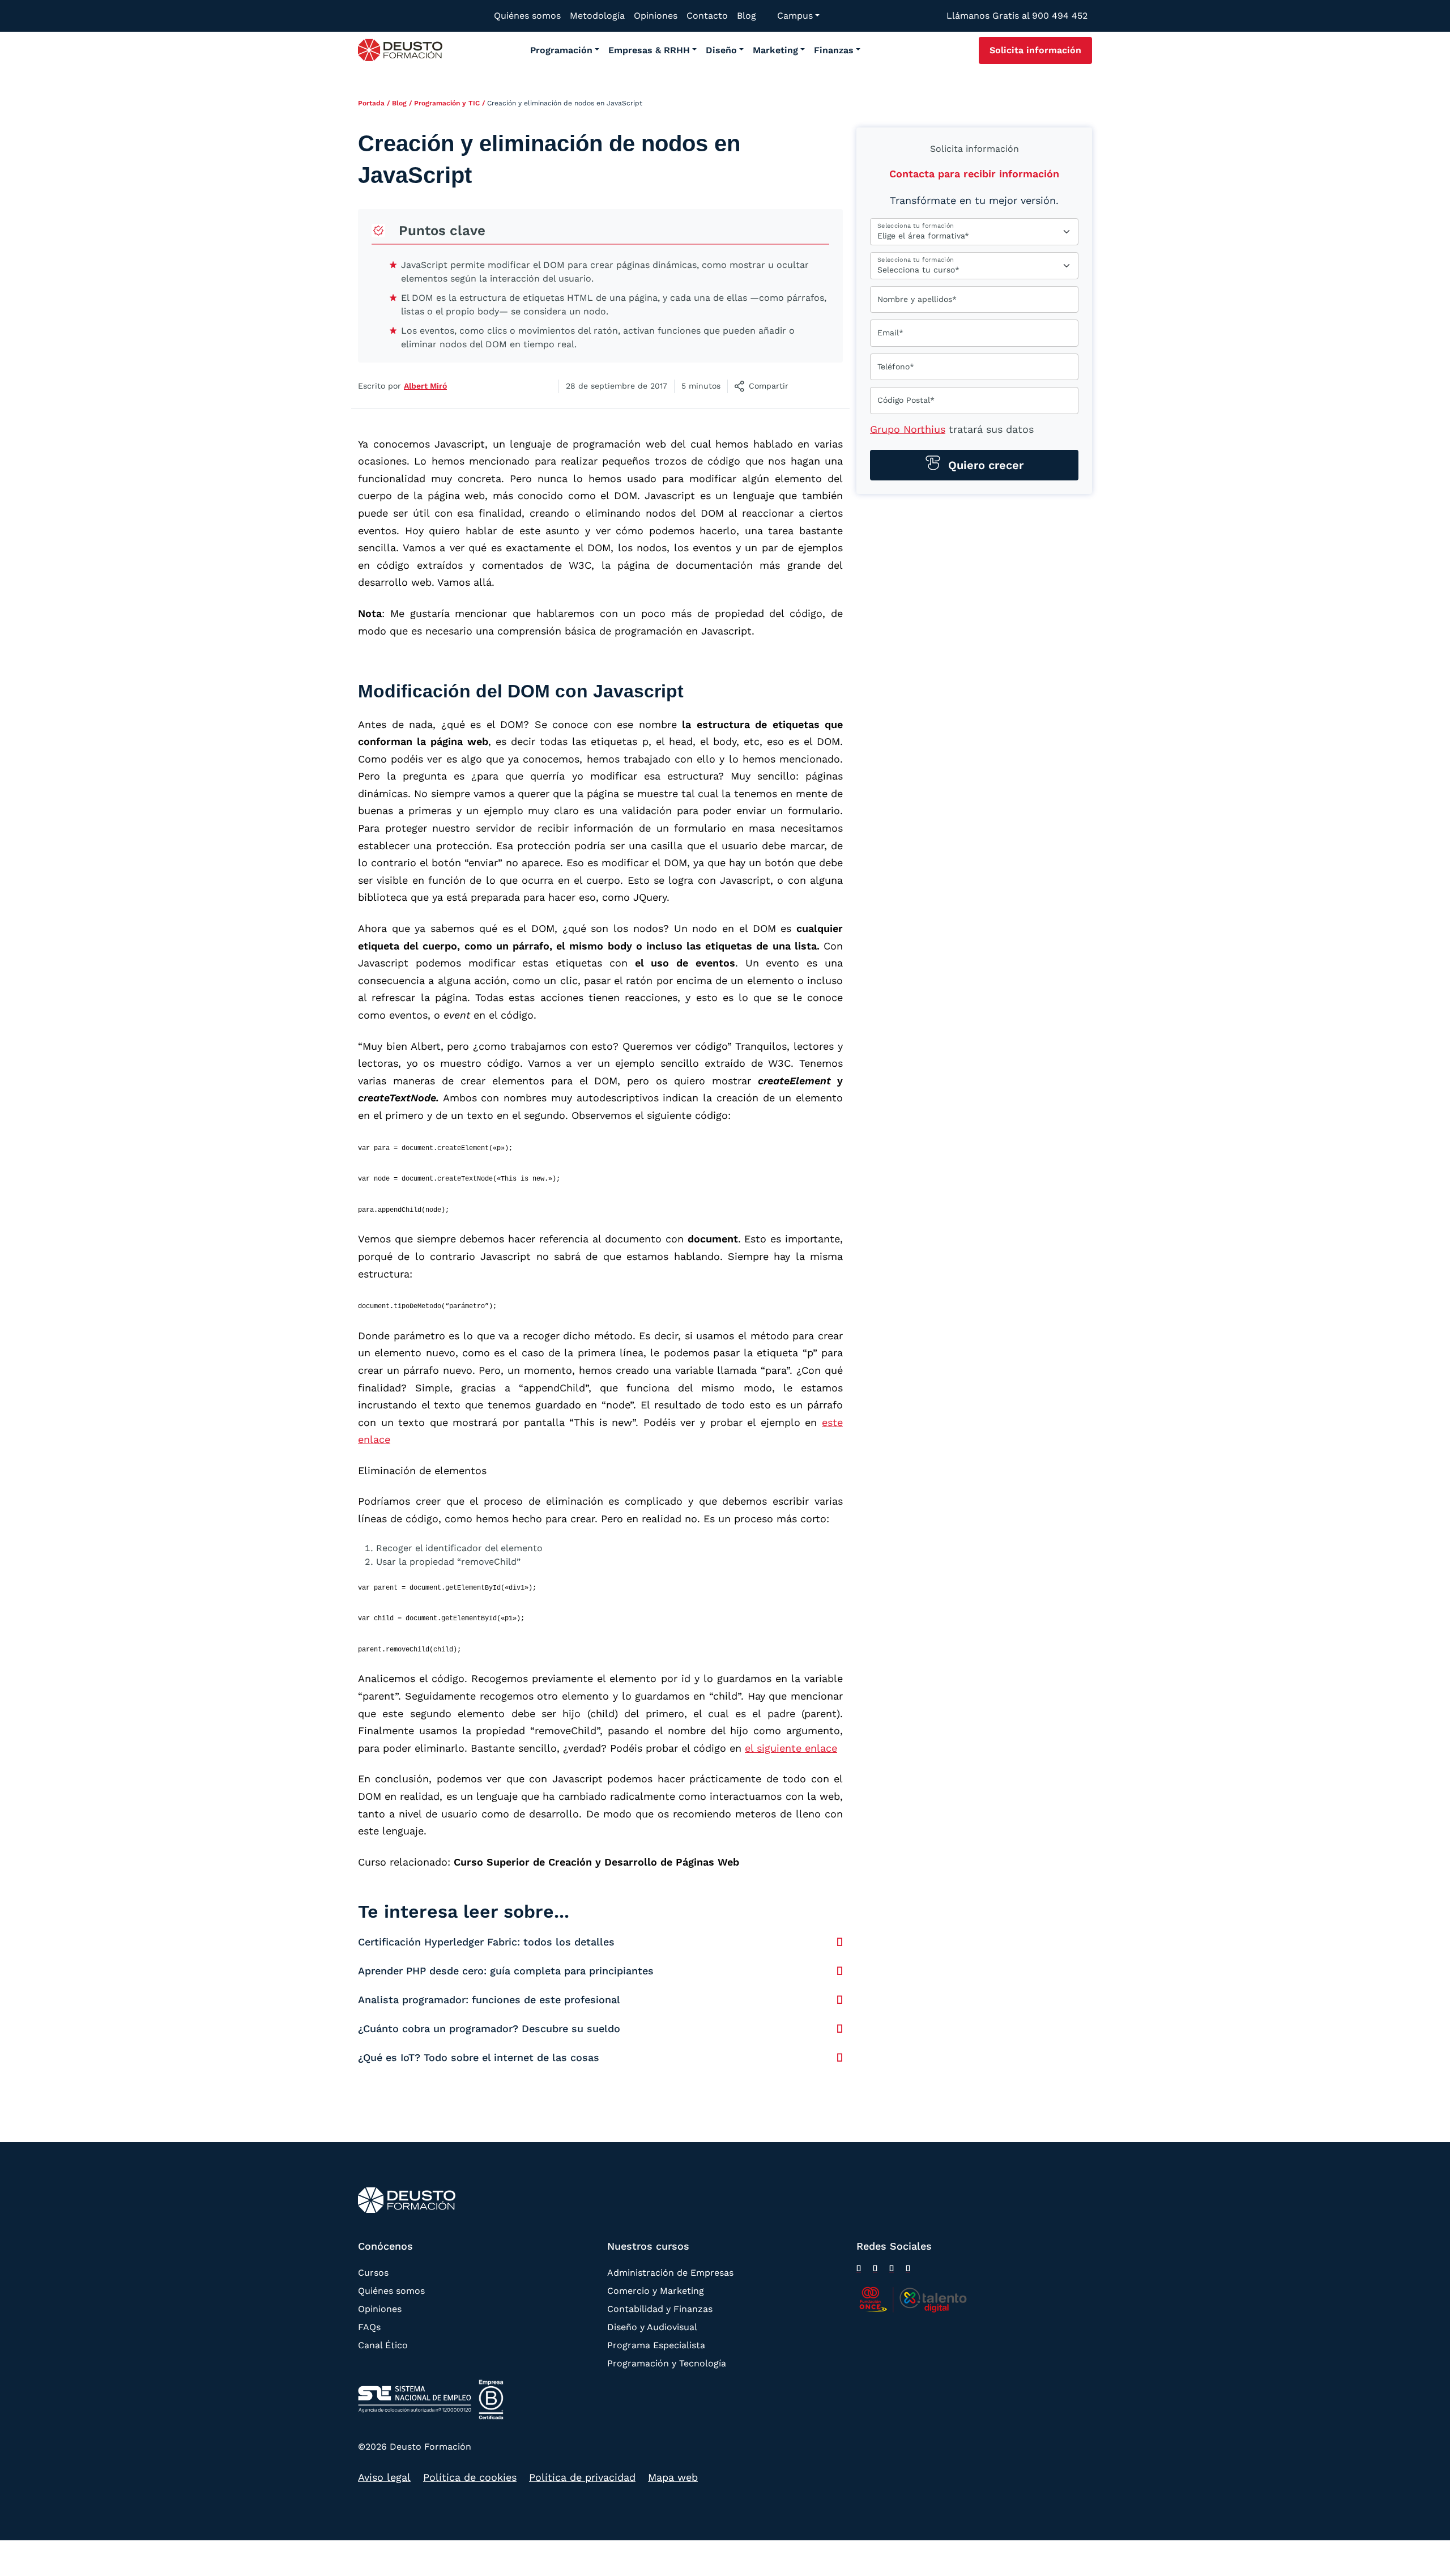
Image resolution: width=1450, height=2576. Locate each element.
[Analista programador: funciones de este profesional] (840, 2000)
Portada (371, 103)
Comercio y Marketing (656, 2291)
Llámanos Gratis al (1017, 16)
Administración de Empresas (670, 2273)
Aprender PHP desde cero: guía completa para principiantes (506, 1971)
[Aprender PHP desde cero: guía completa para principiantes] (840, 1971)
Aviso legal (384, 2477)
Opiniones (380, 2309)
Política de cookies (470, 2477)
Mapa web (673, 2477)
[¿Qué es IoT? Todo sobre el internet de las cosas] (840, 2058)
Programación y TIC (447, 103)
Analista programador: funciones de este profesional (489, 2000)
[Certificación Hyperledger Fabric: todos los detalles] (840, 1942)
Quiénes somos (391, 2291)
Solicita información (1035, 50)
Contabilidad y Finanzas (660, 2309)
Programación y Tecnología (667, 2363)
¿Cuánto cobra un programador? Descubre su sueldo (489, 2028)
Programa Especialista (656, 2345)
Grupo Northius (908, 429)
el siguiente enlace (791, 1748)
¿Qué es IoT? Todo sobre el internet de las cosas (479, 2057)
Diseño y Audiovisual (652, 2327)
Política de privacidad (582, 2477)
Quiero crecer (984, 465)
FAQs (369, 2327)
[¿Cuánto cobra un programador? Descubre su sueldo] (840, 2029)
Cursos (373, 2273)
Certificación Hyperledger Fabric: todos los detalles (486, 1942)
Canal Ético (383, 2345)
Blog (399, 103)
